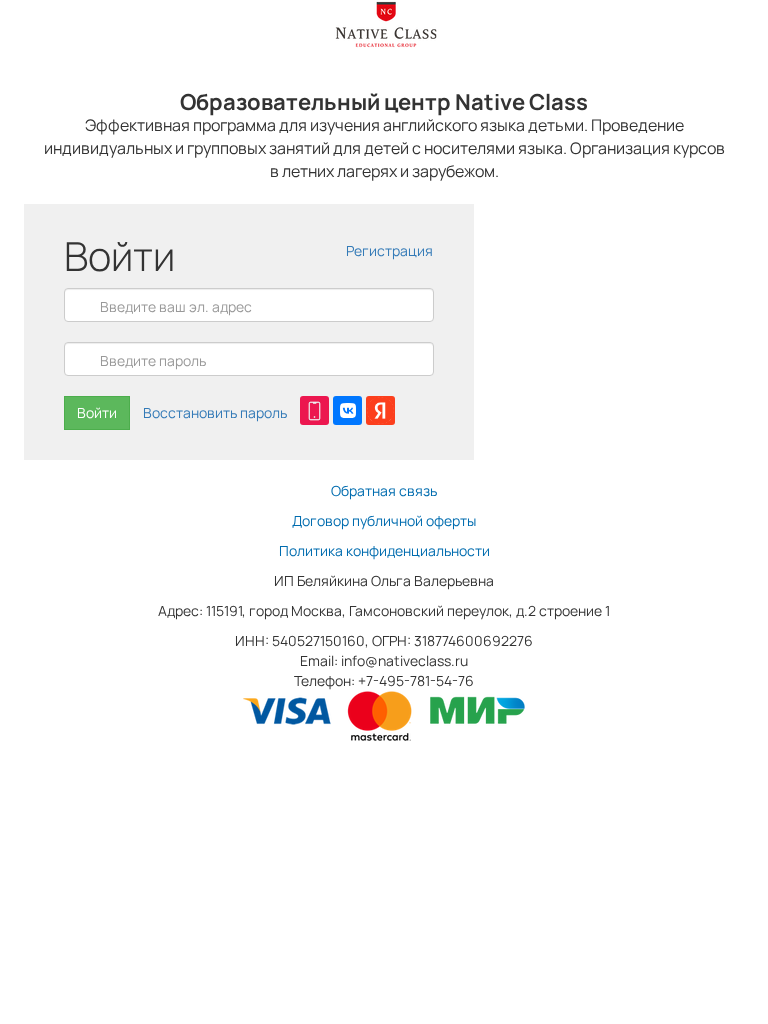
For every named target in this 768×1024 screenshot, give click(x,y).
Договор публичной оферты (384, 520)
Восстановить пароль (215, 412)
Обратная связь (384, 490)
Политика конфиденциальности (384, 550)
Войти (97, 412)
